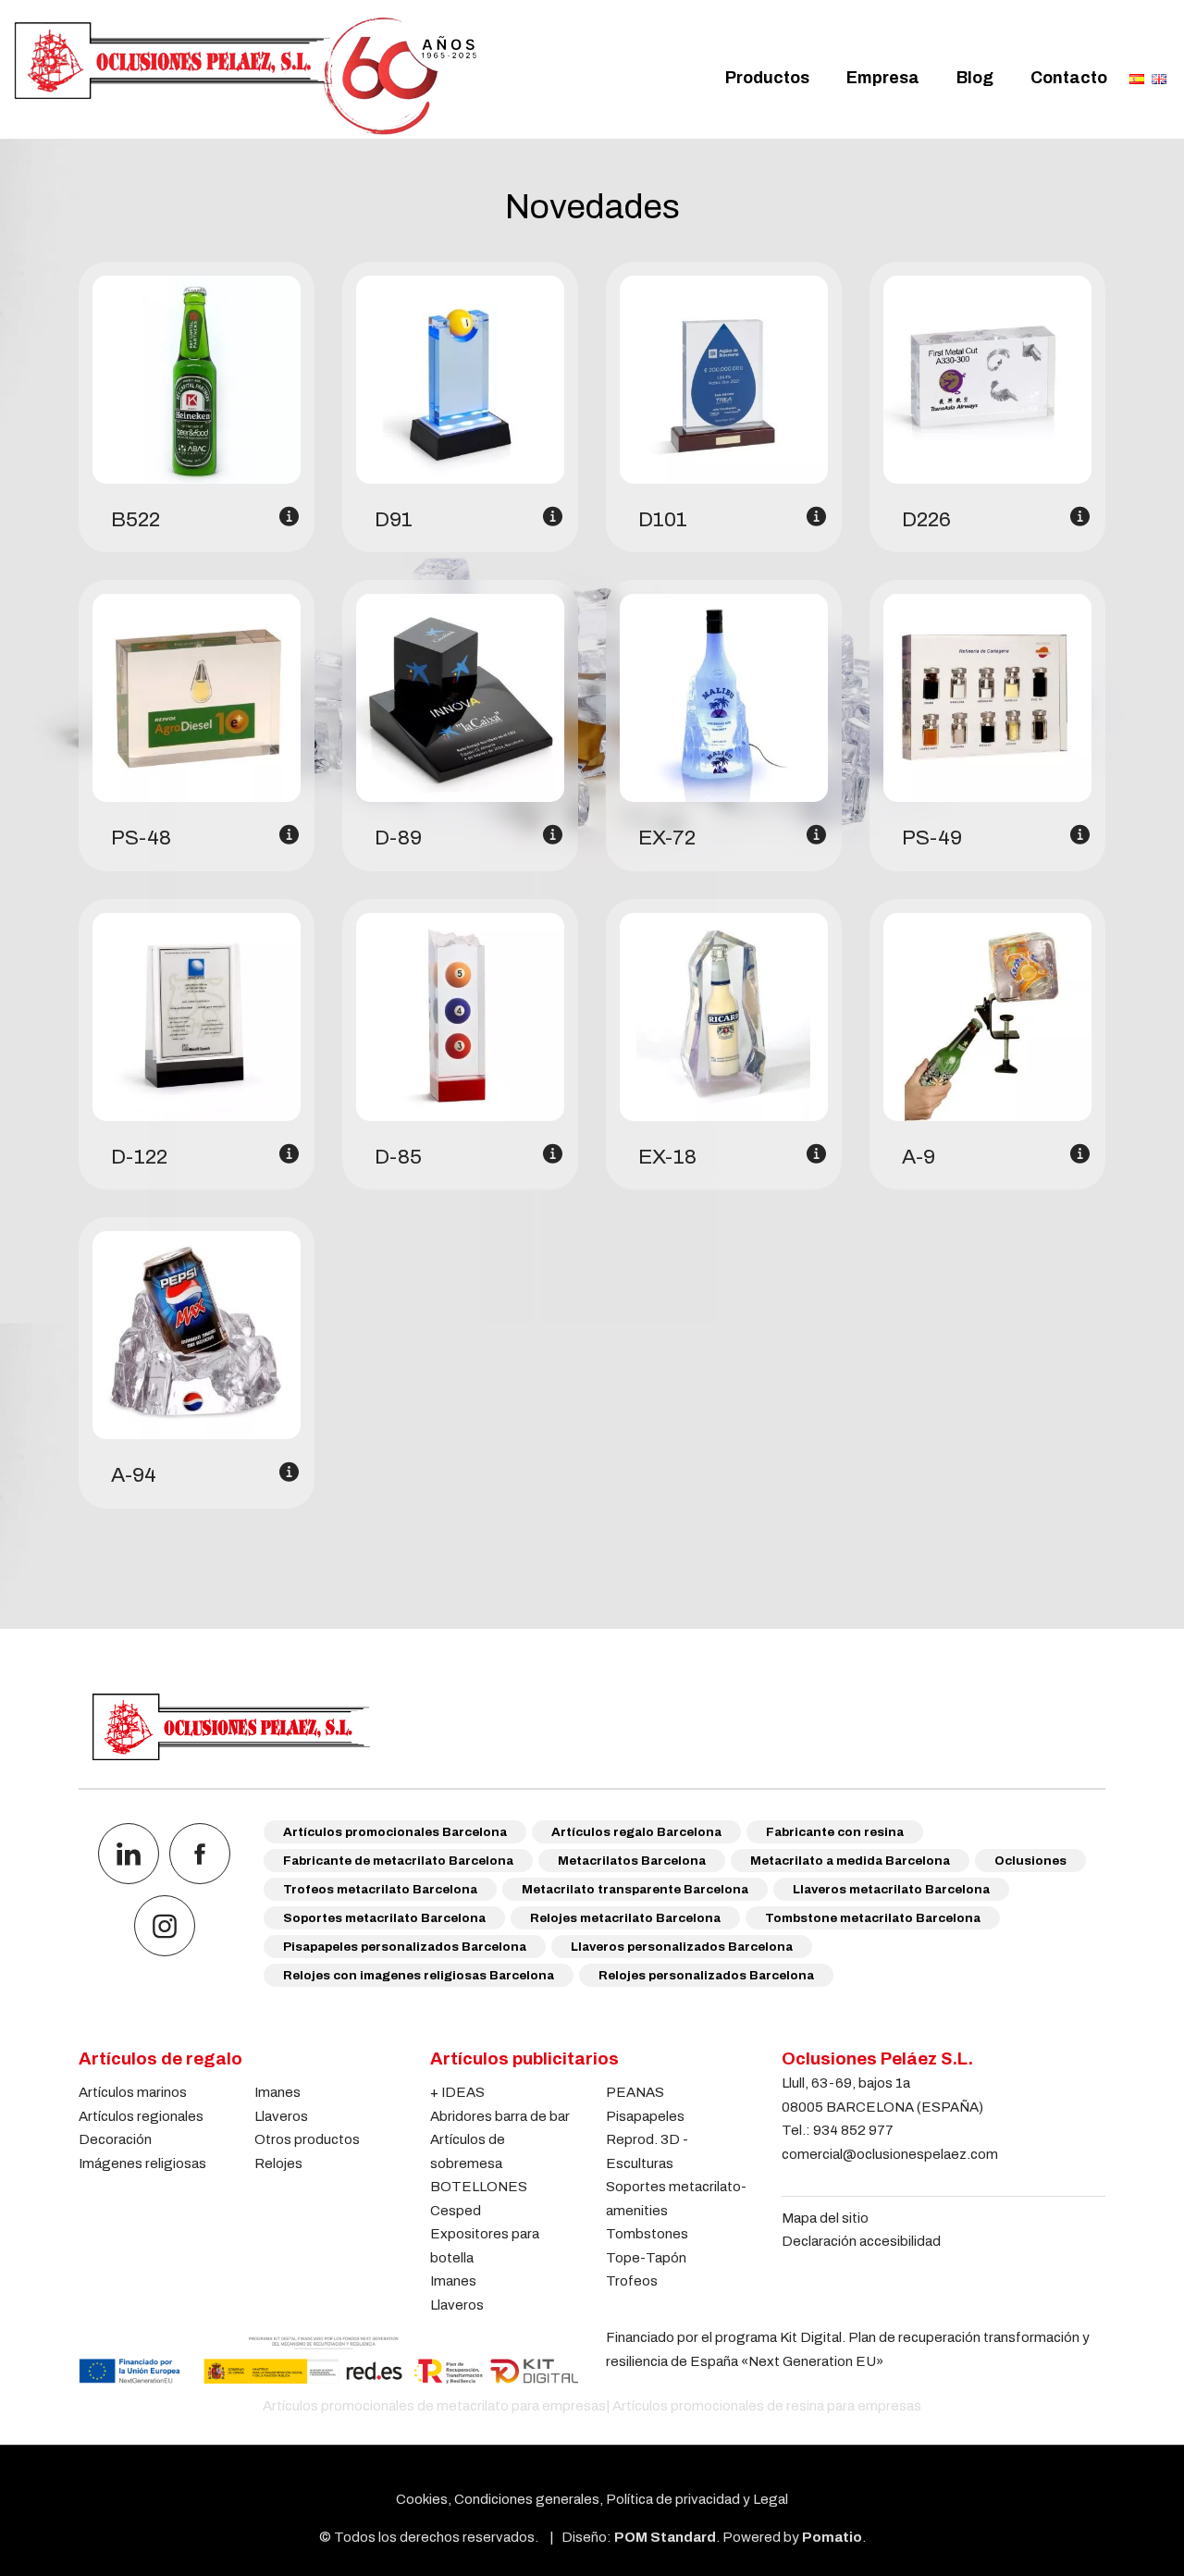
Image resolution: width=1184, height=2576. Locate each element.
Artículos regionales (141, 2116)
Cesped (456, 2210)
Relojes (278, 2163)
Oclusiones (1030, 1861)
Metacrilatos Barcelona (632, 1861)
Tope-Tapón (646, 2257)
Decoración (115, 2139)
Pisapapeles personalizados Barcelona (405, 1947)
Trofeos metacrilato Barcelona (380, 1889)
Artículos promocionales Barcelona (395, 1832)
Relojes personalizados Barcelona (706, 1975)
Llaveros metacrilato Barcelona (891, 1889)
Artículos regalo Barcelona (636, 1832)
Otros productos (307, 2139)
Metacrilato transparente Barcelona (635, 1889)
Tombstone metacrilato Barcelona (873, 1918)
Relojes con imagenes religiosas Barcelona (419, 1975)
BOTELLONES (479, 2186)
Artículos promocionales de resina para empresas (767, 2405)
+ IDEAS (457, 2092)
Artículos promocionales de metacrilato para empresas (434, 2405)
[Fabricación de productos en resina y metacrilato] (245, 76)
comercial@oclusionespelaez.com (890, 2154)
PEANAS (635, 2092)
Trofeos (632, 2280)
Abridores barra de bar (500, 2116)
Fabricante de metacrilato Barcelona (398, 1861)
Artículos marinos (133, 2092)
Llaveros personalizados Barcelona (682, 1947)
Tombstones (647, 2233)
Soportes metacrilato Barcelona (384, 1918)
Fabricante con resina (835, 1832)
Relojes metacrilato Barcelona (625, 1918)
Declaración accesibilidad (861, 2241)
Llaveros (281, 2116)
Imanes (277, 2092)
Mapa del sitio (825, 2218)
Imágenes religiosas (142, 2163)
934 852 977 (853, 2130)
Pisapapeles (645, 2116)
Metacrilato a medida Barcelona (850, 1861)
